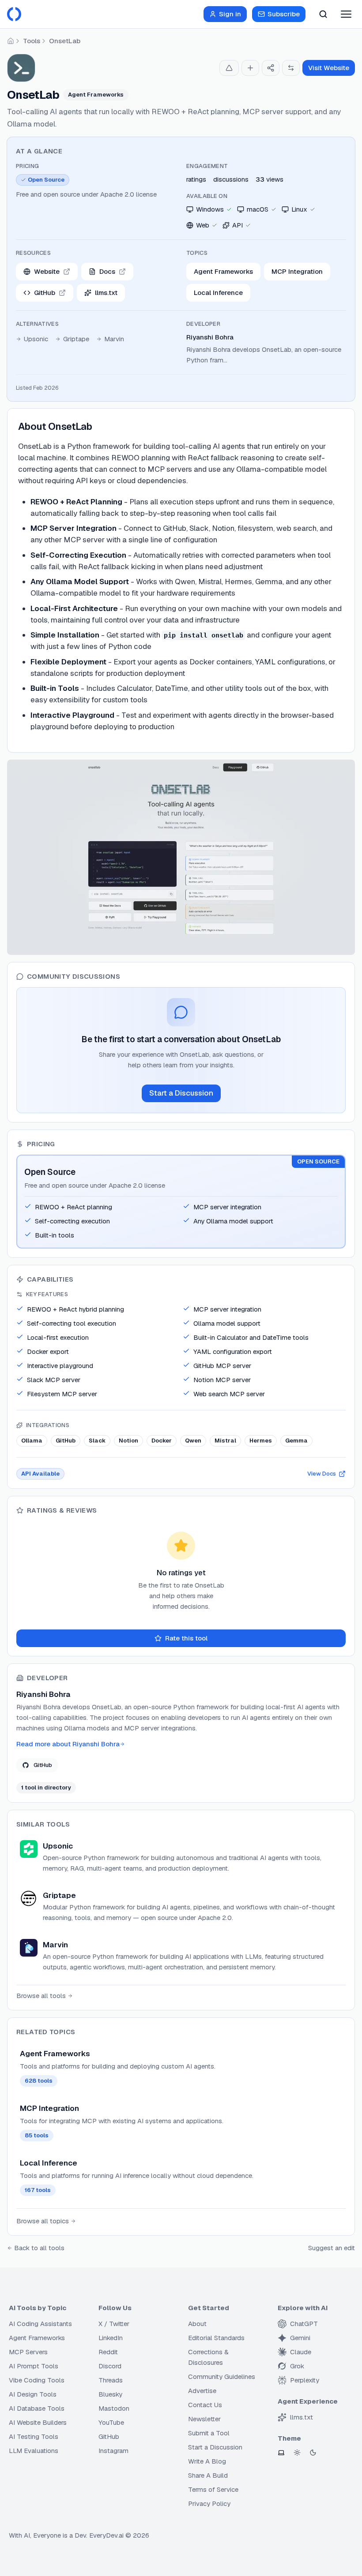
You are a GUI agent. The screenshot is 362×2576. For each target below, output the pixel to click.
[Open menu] (346, 14)
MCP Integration (297, 271)
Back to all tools (39, 2248)
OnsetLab (65, 41)
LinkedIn (111, 2338)
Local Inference (218, 293)
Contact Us (205, 2405)
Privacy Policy (209, 2503)
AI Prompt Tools (34, 2366)
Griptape (76, 339)
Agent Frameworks (223, 271)
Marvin (114, 339)
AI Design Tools (33, 2394)
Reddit (108, 2352)
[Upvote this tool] (229, 68)
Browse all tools (41, 1996)
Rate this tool (186, 1638)
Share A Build (208, 2475)
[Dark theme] (313, 2453)
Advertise (202, 2391)
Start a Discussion (181, 1093)
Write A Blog (207, 2461)
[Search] (323, 14)
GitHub (43, 1765)
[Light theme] (297, 2453)
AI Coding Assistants (40, 2324)
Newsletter (204, 2419)
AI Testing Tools (34, 2436)
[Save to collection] (250, 68)
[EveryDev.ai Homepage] (14, 14)
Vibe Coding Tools (37, 2380)
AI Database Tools (37, 2408)
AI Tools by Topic (38, 2308)
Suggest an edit (332, 2248)
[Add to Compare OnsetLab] (291, 68)
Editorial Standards (216, 2338)
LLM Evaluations (34, 2451)
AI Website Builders (38, 2422)
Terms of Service (213, 2489)
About (197, 2324)
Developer (203, 324)
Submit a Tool (209, 2433)
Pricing (27, 166)
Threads (111, 2380)
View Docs (322, 1474)
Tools (32, 41)
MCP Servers (28, 2352)
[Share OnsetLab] (271, 68)
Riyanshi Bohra (210, 337)
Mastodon (114, 2408)
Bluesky (110, 2394)
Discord (110, 2366)
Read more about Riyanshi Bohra (68, 1744)
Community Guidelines (222, 2377)
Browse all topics (43, 2221)
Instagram (113, 2451)
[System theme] (281, 2453)
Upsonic (36, 339)
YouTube (111, 2422)
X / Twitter (114, 2324)
